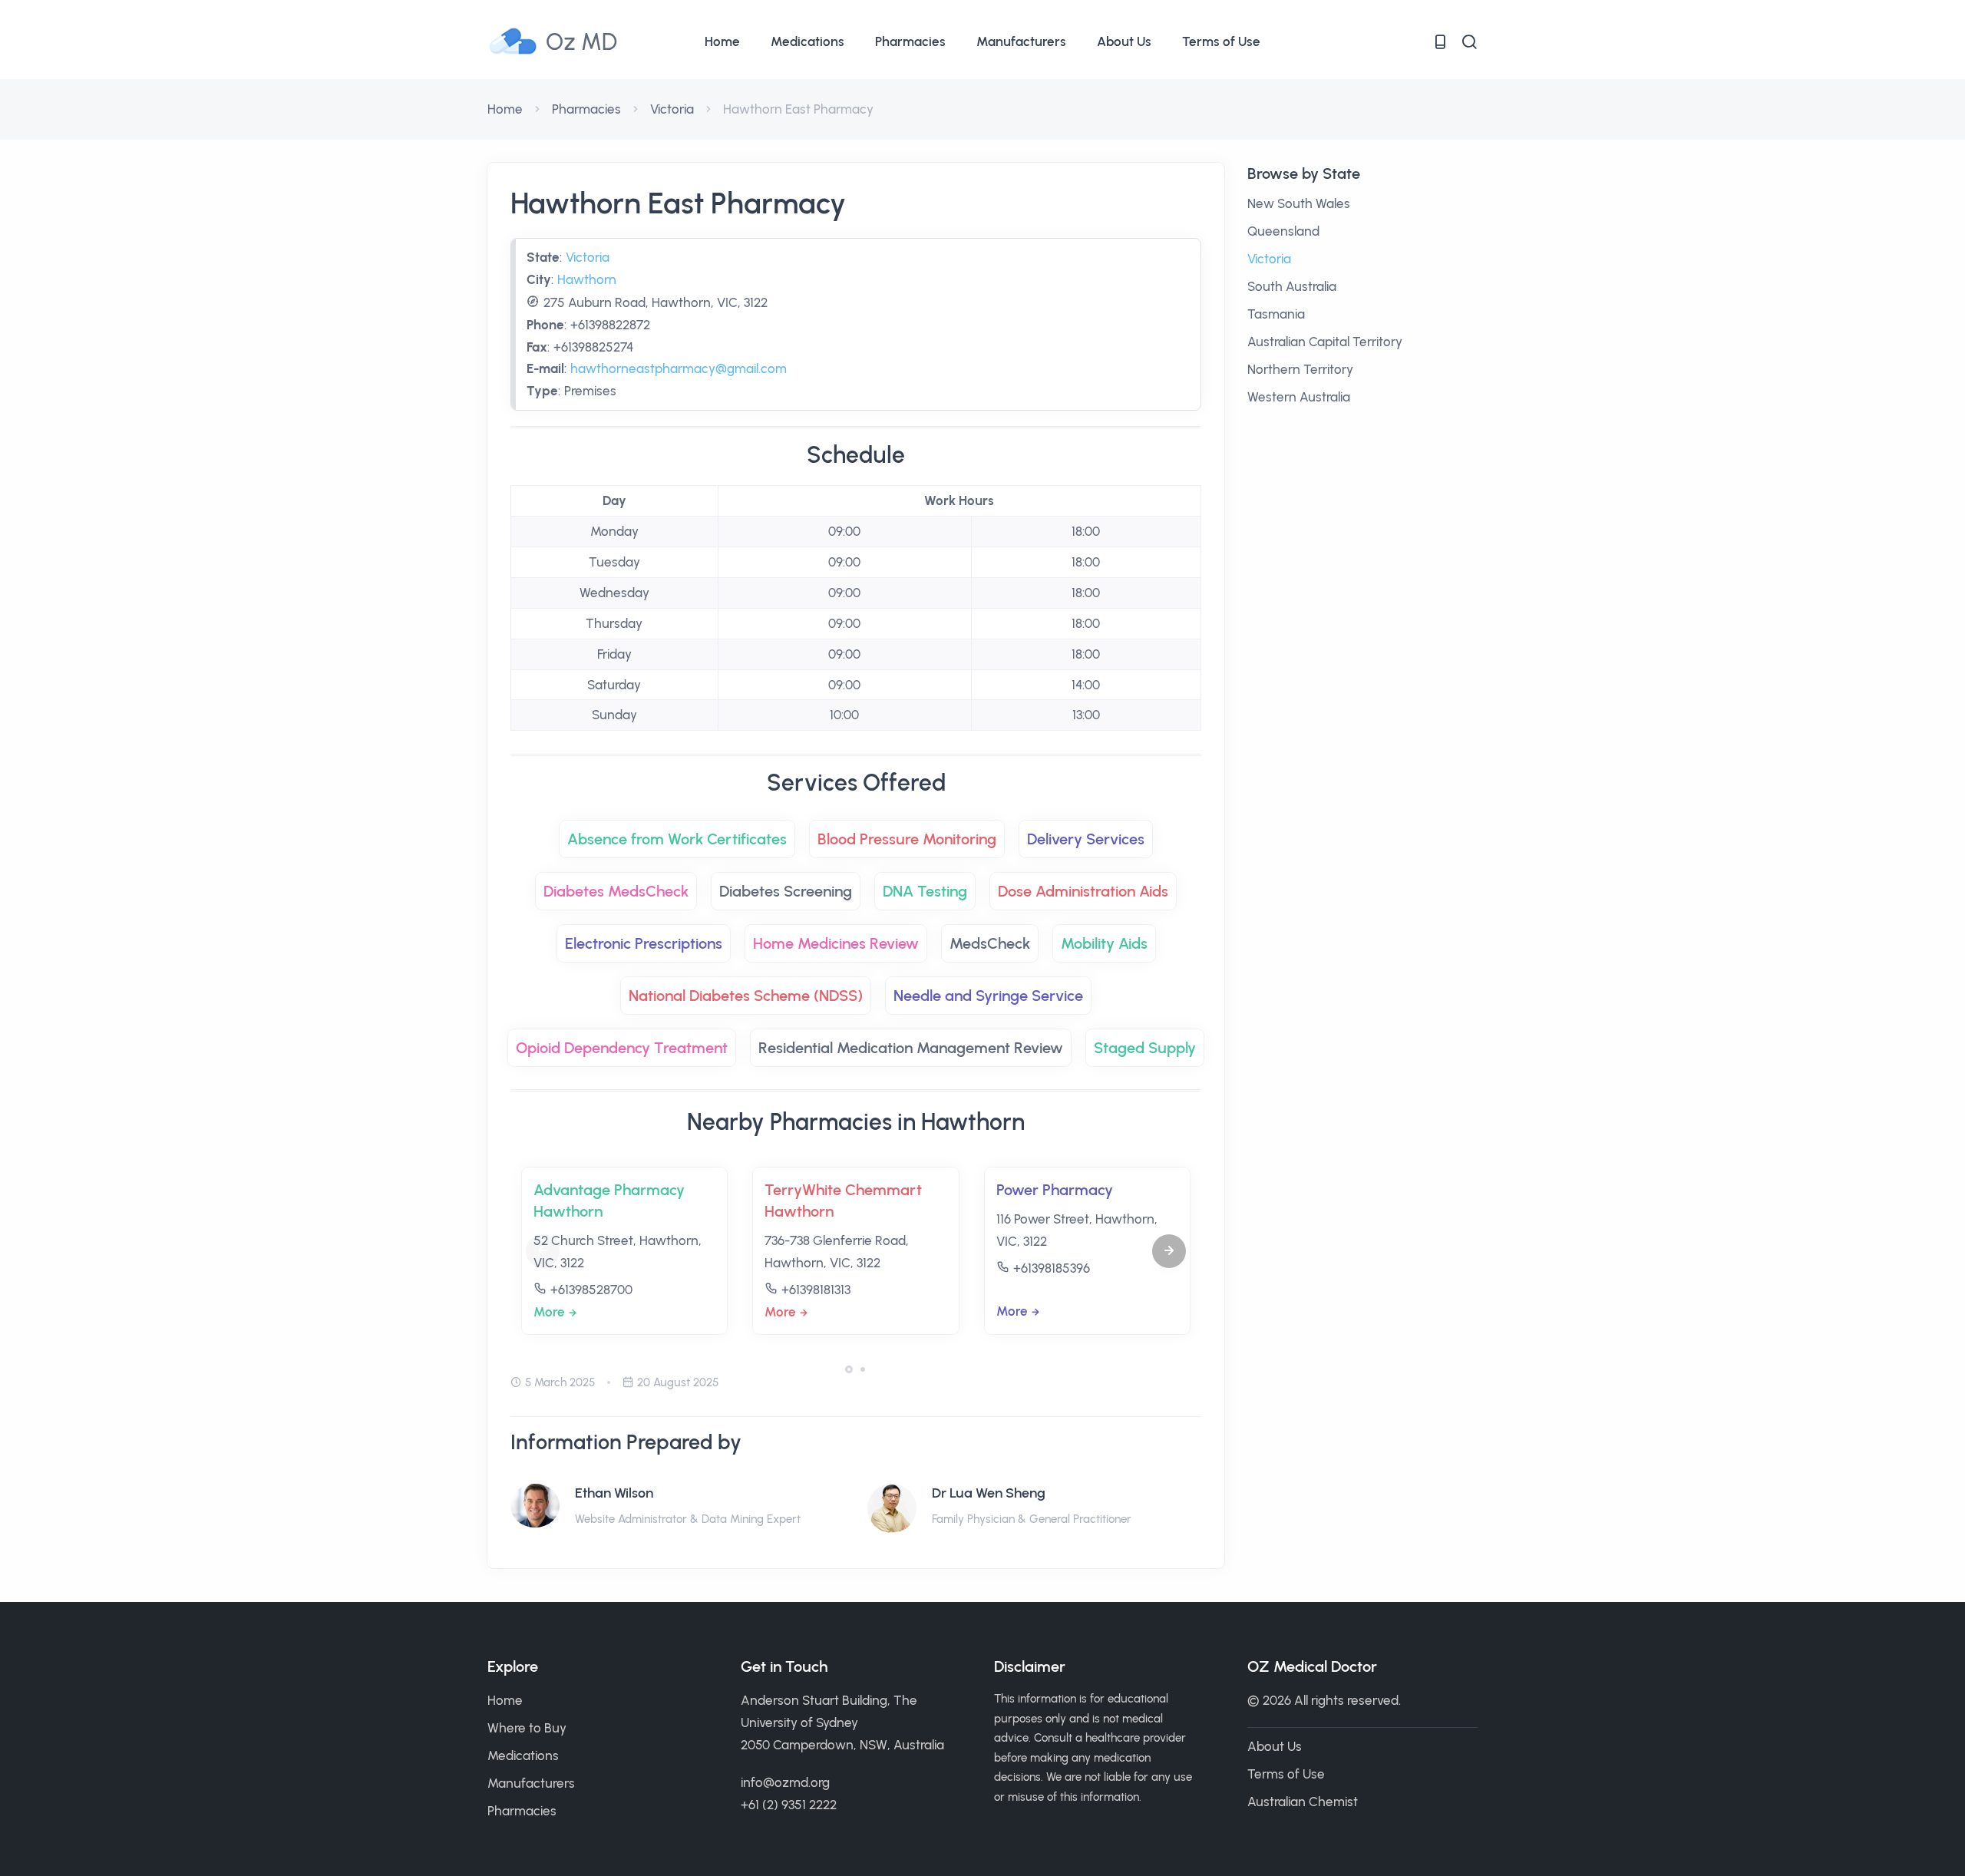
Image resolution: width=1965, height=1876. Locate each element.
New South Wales (1299, 203)
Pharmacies (910, 41)
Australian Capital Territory (1325, 342)
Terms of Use (1221, 41)
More (549, 1312)
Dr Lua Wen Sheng (989, 1493)
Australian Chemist (1303, 1802)
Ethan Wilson (614, 1493)
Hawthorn (587, 279)
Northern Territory (1300, 369)
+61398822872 (610, 325)
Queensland (1283, 231)
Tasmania (1276, 314)
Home (722, 41)
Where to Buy (527, 1728)
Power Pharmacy (1055, 1190)
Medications (807, 41)
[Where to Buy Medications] (1440, 42)
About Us (1124, 41)
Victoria (672, 109)
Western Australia (1299, 397)
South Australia (1292, 286)
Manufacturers (1021, 41)
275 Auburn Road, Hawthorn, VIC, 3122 (656, 302)
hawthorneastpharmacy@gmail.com (679, 368)
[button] (1169, 1251)
